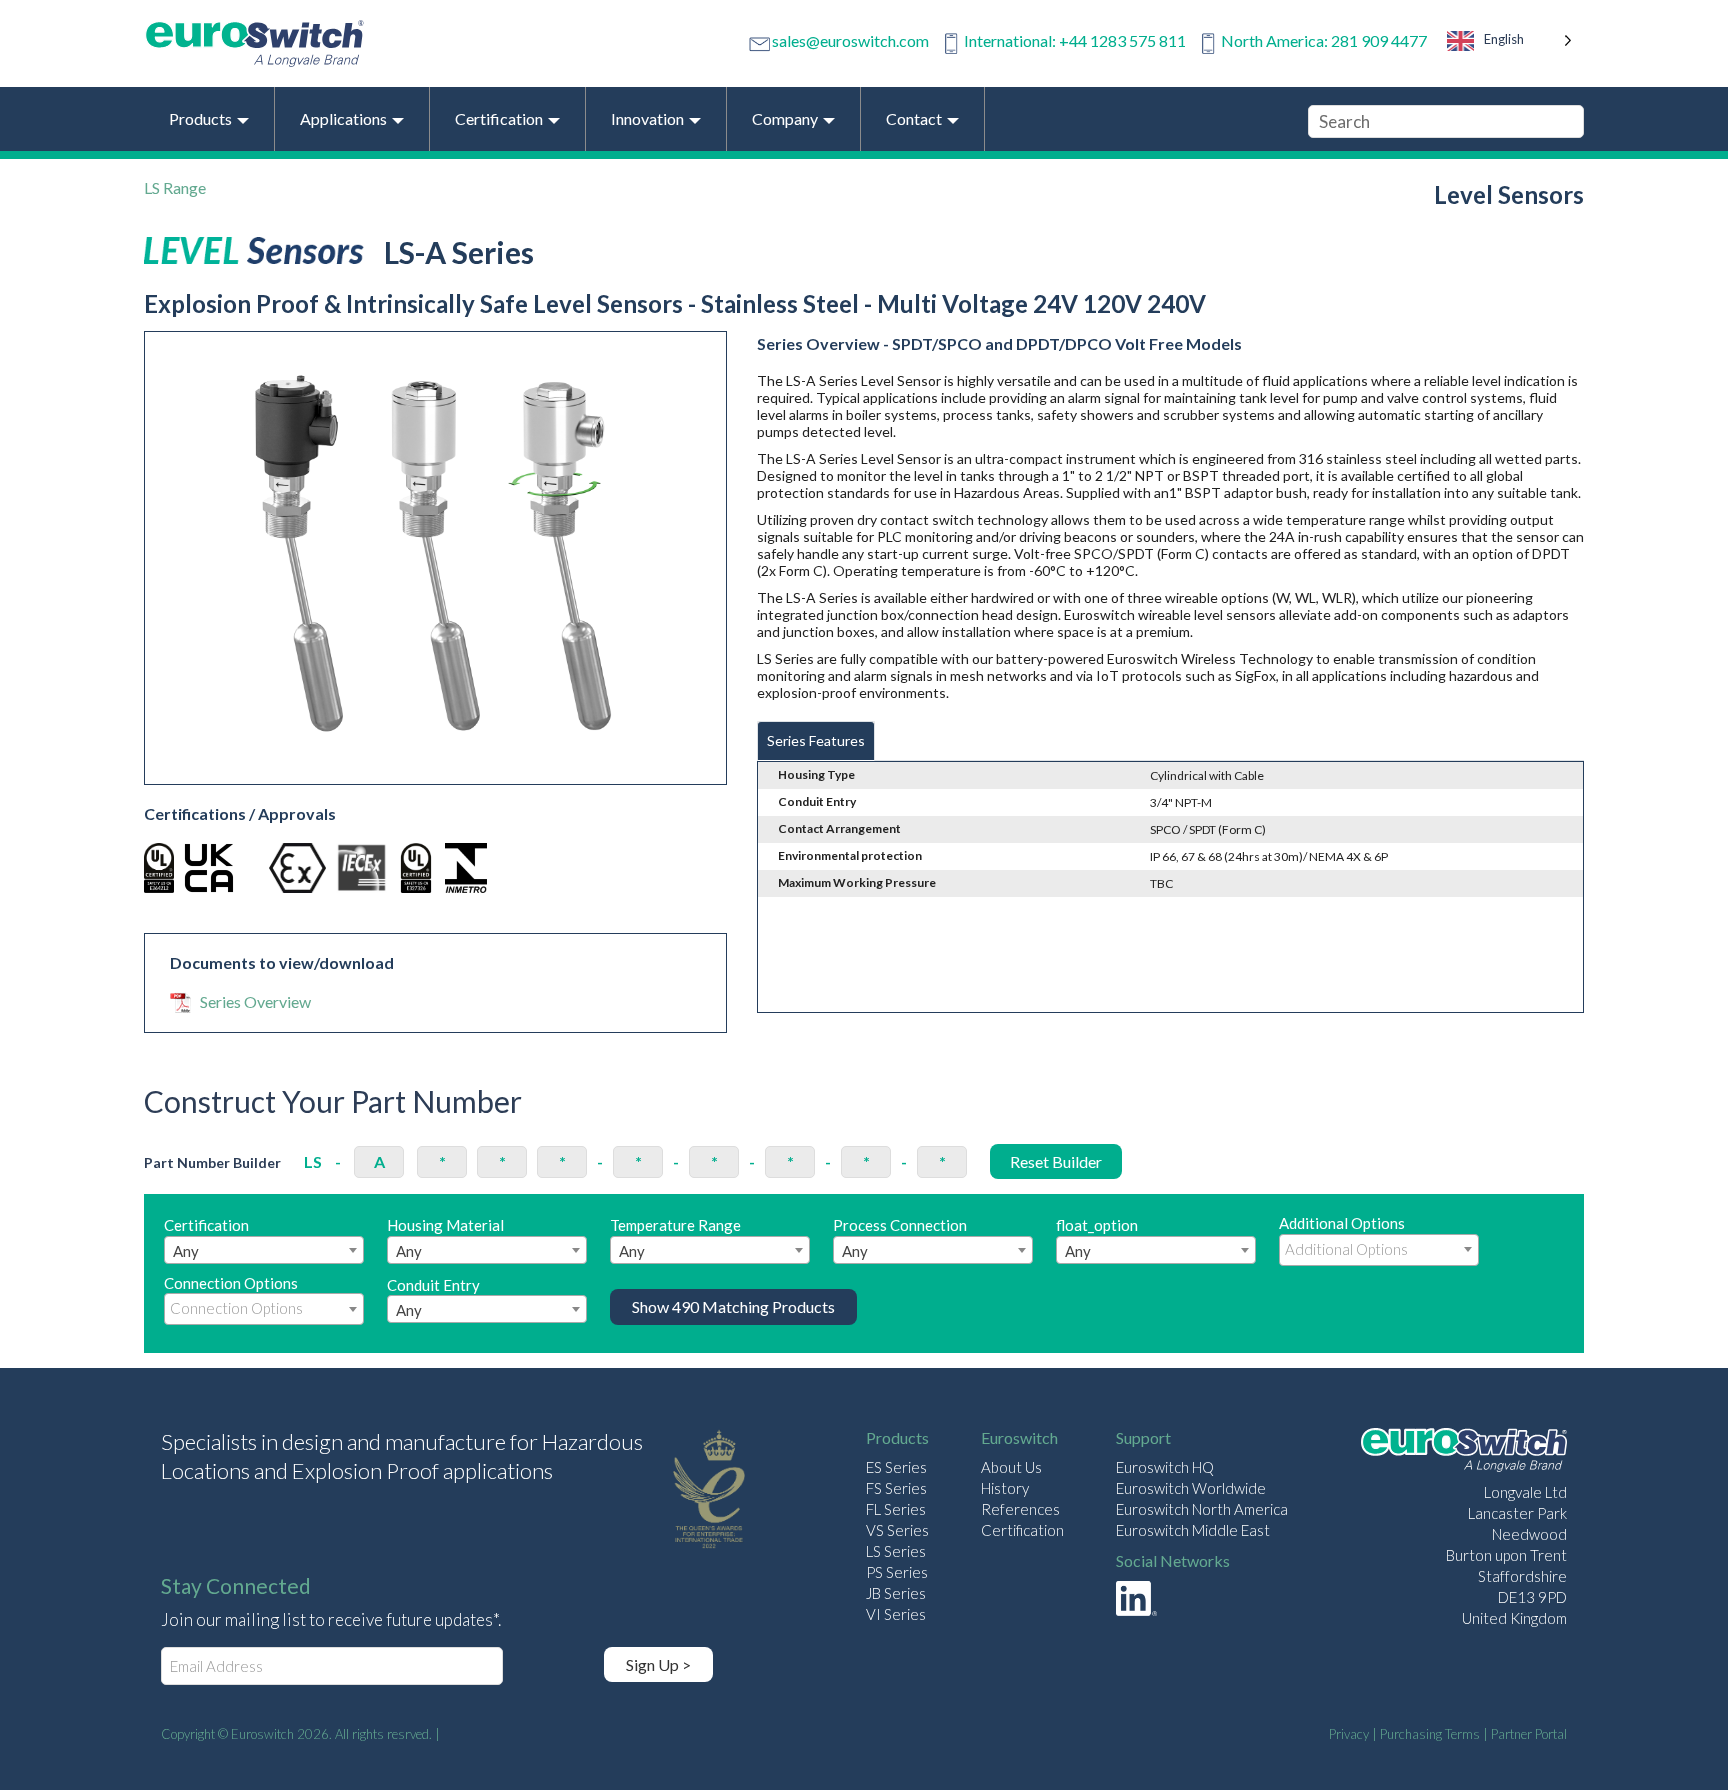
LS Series (896, 1551)
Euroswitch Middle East (1193, 1530)
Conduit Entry (433, 1298)
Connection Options (231, 1283)
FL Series (896, 1509)
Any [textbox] (186, 1251)
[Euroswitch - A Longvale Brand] (1464, 1452)
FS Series (896, 1488)
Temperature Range (675, 1238)
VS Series (897, 1530)
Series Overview (255, 1001)
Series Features (816, 740)
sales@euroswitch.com (850, 40)
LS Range (175, 187)
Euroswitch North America (1202, 1509)
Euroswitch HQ (1165, 1467)
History (1005, 1488)
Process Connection (900, 1238)
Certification (206, 1238)
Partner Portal (1529, 1734)
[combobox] (264, 1250)
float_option (1097, 1238)
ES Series (896, 1467)
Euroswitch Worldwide (1191, 1488)
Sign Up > (658, 1664)
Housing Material (445, 1238)
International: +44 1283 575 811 (1075, 40)
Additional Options (1342, 1223)
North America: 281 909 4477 (1324, 40)
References (1020, 1509)
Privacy (1349, 1734)
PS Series (897, 1572)
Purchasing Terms (1430, 1734)
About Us (1011, 1467)
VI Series (896, 1614)
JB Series (896, 1593)
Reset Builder (1056, 1161)
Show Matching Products (733, 1306)
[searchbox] (1379, 1249)
